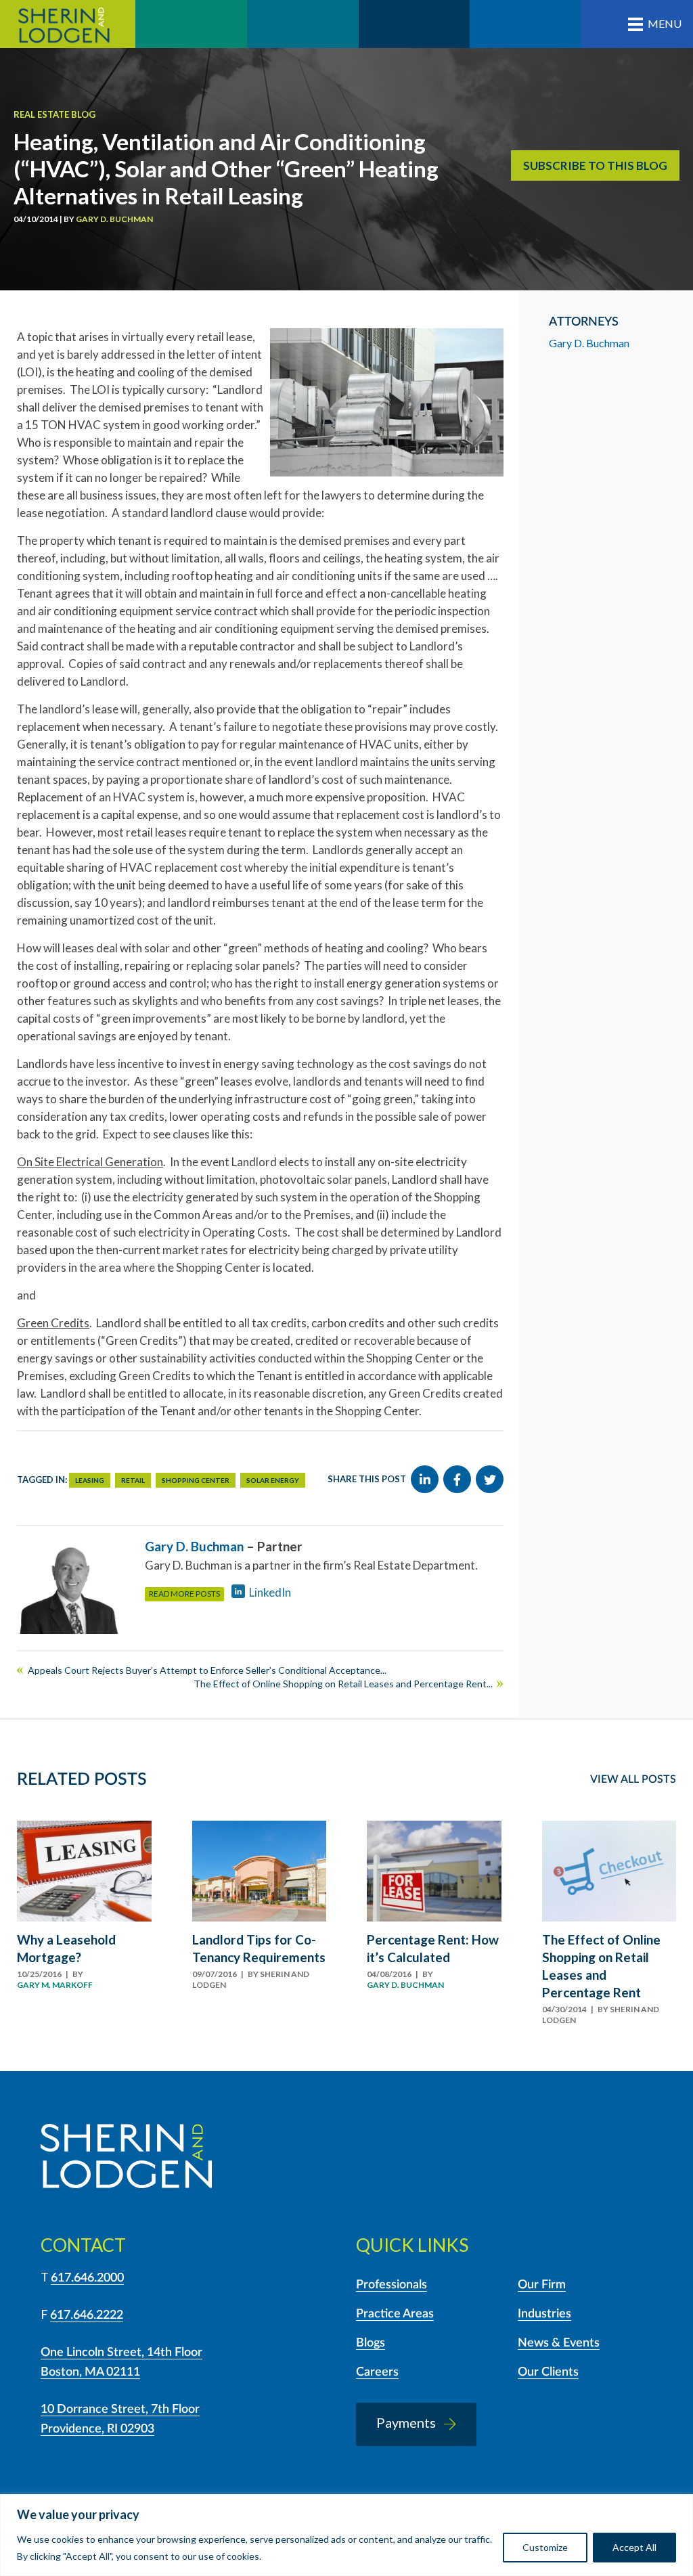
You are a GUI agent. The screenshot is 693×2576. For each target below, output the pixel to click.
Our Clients (548, 2372)
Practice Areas (395, 2314)
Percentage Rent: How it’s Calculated (433, 1948)
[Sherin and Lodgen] (126, 2158)
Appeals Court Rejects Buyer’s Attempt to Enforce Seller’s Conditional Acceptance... (207, 1670)
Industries (544, 2314)
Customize (545, 2547)
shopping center (196, 1480)
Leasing (90, 1480)
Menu (665, 23)
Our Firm (542, 2285)
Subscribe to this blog (595, 165)
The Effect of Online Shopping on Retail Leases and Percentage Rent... (343, 1684)
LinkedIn (270, 1592)
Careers (377, 2372)
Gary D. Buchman (114, 219)
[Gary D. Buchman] (73, 1588)
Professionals (392, 2285)
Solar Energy (273, 1480)
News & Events (559, 2343)
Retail (133, 1480)
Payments (406, 2422)
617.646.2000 (87, 2278)
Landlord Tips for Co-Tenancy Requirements (259, 1948)
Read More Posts (184, 1594)
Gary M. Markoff (55, 1985)
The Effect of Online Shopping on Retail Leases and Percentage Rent (601, 1966)
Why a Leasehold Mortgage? (66, 1948)
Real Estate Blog (54, 114)
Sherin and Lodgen (68, 24)
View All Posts (633, 1779)
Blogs (371, 2343)
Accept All (634, 2547)
